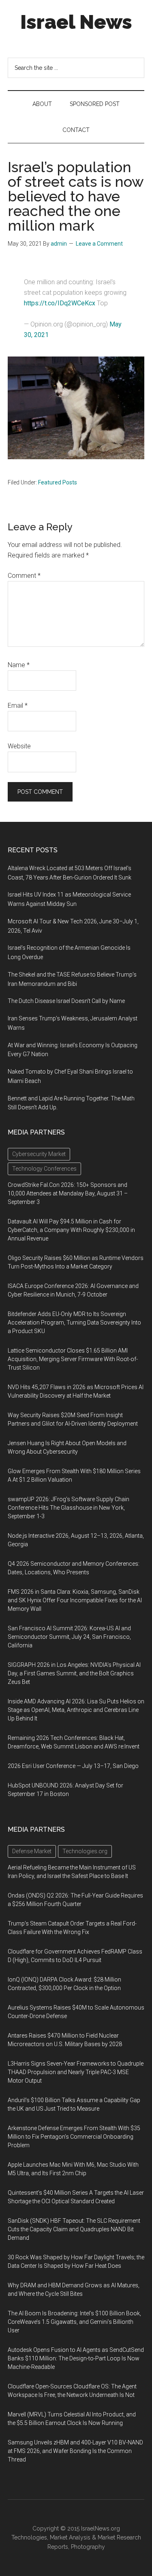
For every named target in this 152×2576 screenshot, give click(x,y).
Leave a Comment (99, 244)
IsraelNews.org (101, 2528)
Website (19, 746)
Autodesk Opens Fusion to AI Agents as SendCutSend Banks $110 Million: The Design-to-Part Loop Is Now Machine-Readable (76, 2358)
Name (19, 665)
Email (18, 706)
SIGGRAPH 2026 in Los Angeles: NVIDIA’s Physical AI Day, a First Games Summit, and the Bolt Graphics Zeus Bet (74, 1673)
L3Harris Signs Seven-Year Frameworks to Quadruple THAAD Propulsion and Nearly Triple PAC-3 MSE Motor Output (76, 2072)
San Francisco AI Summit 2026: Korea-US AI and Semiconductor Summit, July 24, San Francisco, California (69, 1637)
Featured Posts (58, 482)
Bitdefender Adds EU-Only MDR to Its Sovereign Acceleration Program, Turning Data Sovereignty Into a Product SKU (74, 1323)
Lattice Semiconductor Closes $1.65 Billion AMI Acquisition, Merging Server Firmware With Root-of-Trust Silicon (73, 1359)
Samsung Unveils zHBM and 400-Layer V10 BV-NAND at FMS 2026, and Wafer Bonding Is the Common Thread (75, 2451)
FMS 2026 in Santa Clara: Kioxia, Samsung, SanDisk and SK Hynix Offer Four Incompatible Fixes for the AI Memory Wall (75, 1600)
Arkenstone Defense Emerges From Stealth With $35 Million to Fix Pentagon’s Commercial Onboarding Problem (74, 2137)
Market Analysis (70, 2537)
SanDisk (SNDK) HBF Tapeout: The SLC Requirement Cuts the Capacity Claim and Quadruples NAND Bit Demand (74, 2229)
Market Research (119, 2537)
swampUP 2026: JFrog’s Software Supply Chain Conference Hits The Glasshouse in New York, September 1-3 (69, 1508)
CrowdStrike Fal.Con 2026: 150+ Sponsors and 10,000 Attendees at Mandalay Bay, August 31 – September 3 (68, 1193)
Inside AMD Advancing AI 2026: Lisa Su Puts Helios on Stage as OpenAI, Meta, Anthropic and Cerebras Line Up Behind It (76, 1710)
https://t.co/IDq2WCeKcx (60, 303)
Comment (24, 576)
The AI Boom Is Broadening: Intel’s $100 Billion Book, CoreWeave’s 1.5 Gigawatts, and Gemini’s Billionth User (74, 2322)
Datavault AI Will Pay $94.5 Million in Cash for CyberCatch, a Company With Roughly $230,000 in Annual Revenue (71, 1230)
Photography (88, 2547)
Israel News (76, 22)
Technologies (29, 2537)
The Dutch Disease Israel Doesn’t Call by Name (66, 1001)
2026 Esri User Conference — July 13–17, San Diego (73, 1766)
